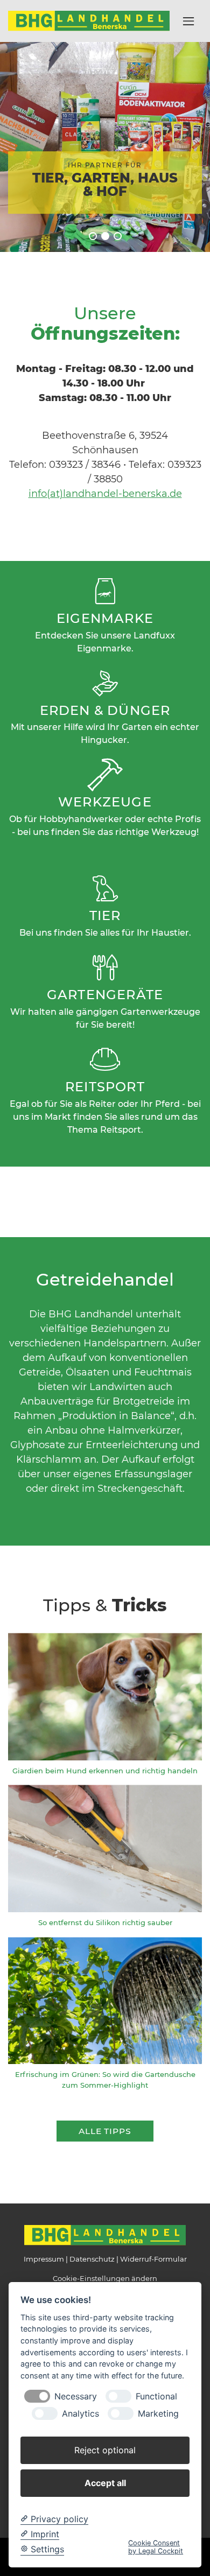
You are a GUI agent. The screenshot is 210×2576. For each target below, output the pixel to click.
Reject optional (105, 2450)
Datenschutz (92, 2259)
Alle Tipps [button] (105, 2131)
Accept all (105, 2483)
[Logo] (89, 20)
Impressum (44, 2259)
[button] (93, 236)
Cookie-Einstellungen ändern (105, 2278)
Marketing (158, 2414)
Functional (156, 2396)
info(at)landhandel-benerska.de (105, 494)
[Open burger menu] (188, 21)
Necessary (76, 2396)
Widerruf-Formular (153, 2259)
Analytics (80, 2414)
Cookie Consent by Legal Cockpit (156, 2547)
